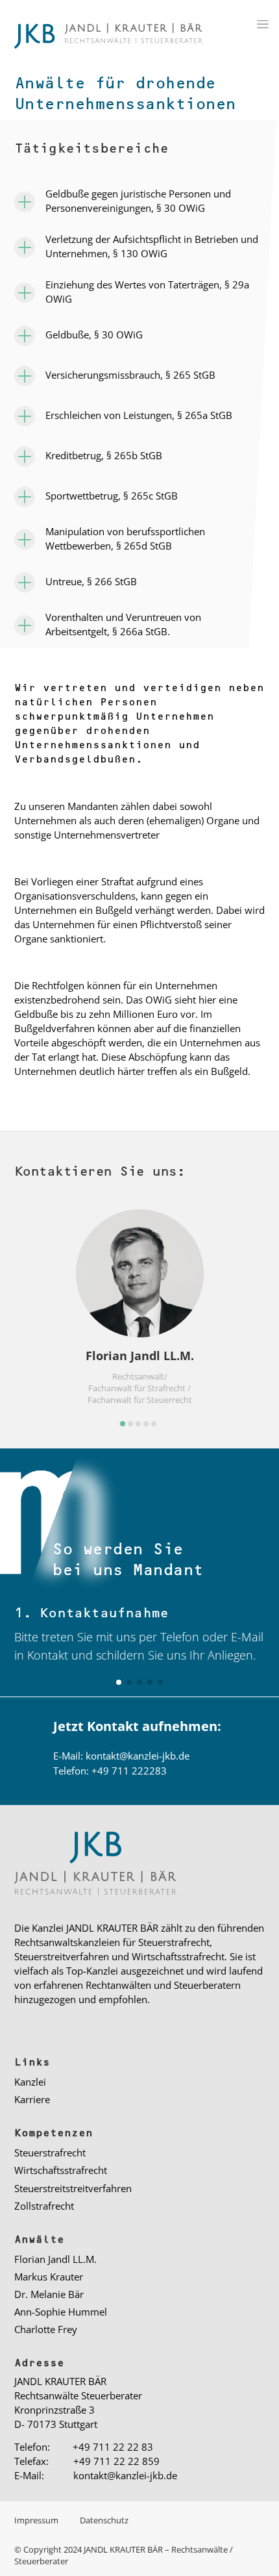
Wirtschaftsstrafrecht (61, 2170)
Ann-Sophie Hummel (61, 2312)
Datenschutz (104, 2520)
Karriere (32, 2099)
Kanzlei (30, 2082)
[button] (123, 1424)
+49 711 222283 (129, 1771)
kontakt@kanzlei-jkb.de (138, 1756)
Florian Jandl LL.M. (55, 2259)
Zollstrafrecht (44, 2206)
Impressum (37, 2520)
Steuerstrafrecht (50, 2153)
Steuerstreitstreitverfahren (73, 2188)
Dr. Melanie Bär (49, 2294)
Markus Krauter (49, 2277)
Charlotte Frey (46, 2329)
